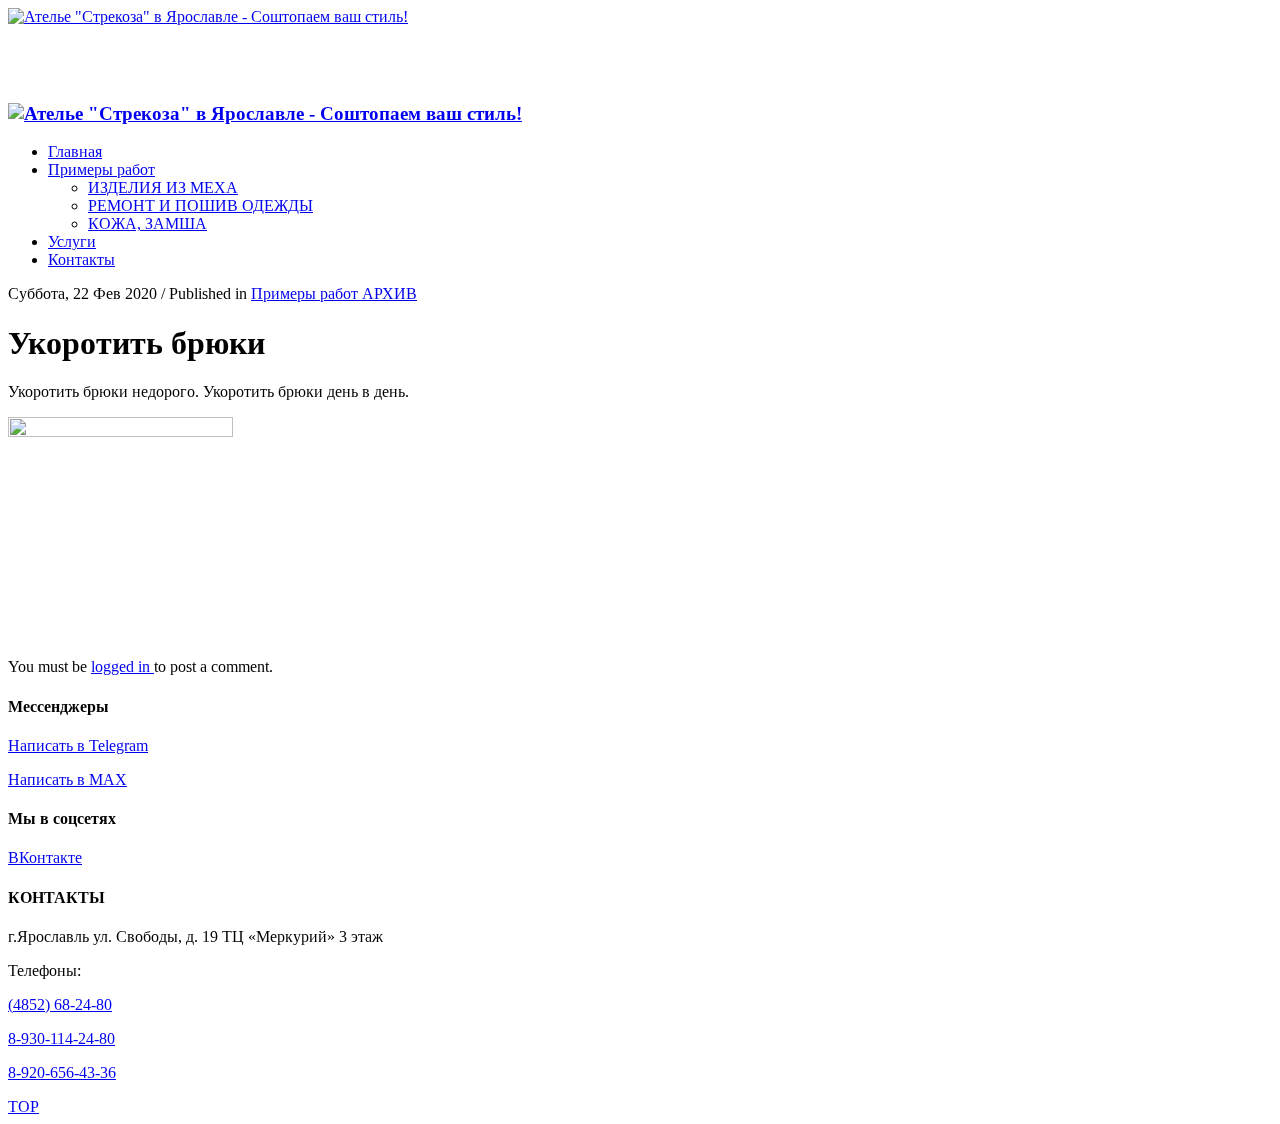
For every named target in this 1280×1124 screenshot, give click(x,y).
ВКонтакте (45, 857)
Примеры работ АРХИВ (334, 293)
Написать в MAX (67, 779)
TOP (23, 1106)
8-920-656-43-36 (62, 1072)
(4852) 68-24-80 (60, 1004)
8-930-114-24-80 (61, 1038)
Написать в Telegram (78, 745)
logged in (122, 666)
